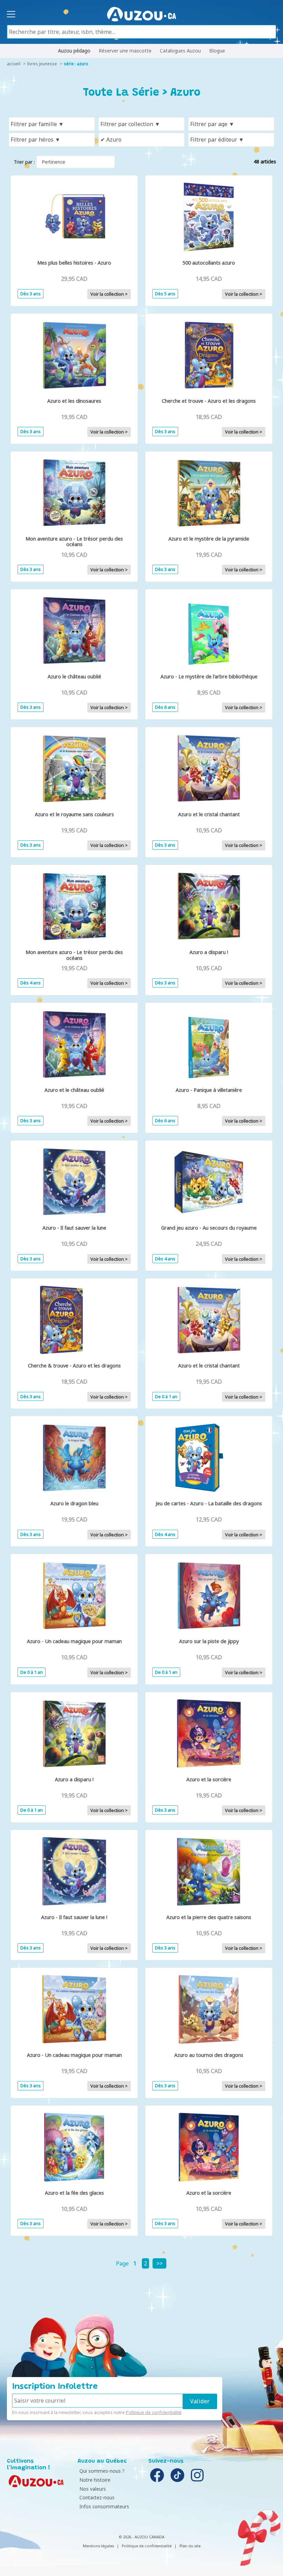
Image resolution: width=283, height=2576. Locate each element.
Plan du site (190, 2546)
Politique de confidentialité (154, 2412)
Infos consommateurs (104, 2506)
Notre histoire (95, 2480)
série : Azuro (76, 64)
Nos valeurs (93, 2489)
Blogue (217, 51)
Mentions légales (98, 2546)
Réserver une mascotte (125, 51)
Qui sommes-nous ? (102, 2471)
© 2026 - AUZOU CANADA (141, 2537)
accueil (14, 64)
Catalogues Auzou (180, 51)
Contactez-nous (97, 2497)
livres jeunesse (42, 64)
